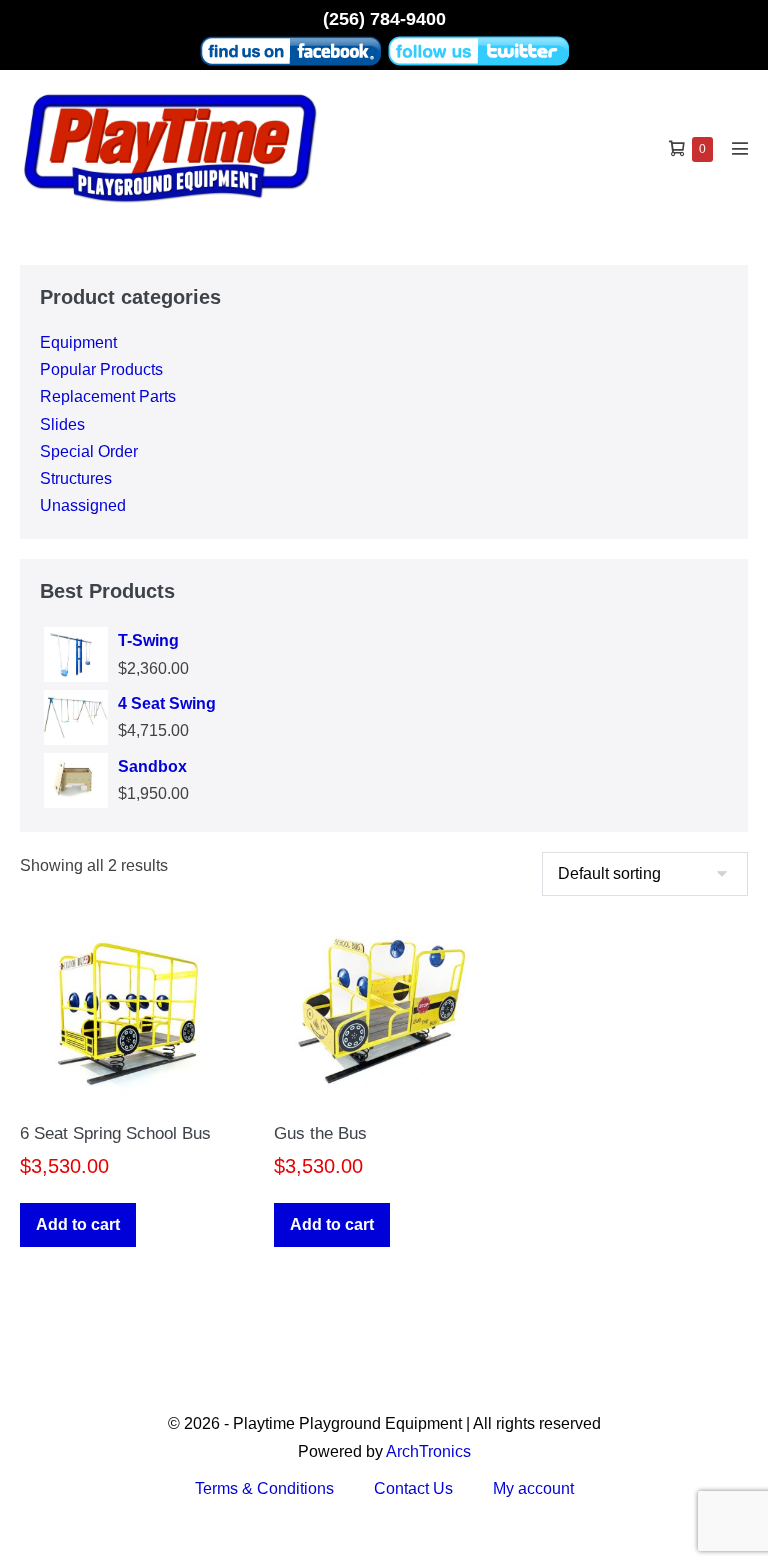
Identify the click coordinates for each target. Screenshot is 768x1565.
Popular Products (101, 369)
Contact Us (413, 1488)
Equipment (78, 342)
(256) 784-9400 (384, 19)
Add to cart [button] (78, 1224)
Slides (62, 424)
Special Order (89, 451)
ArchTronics (428, 1451)
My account (533, 1488)
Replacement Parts (108, 396)
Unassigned (83, 505)
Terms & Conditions (264, 1488)
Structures (76, 478)
